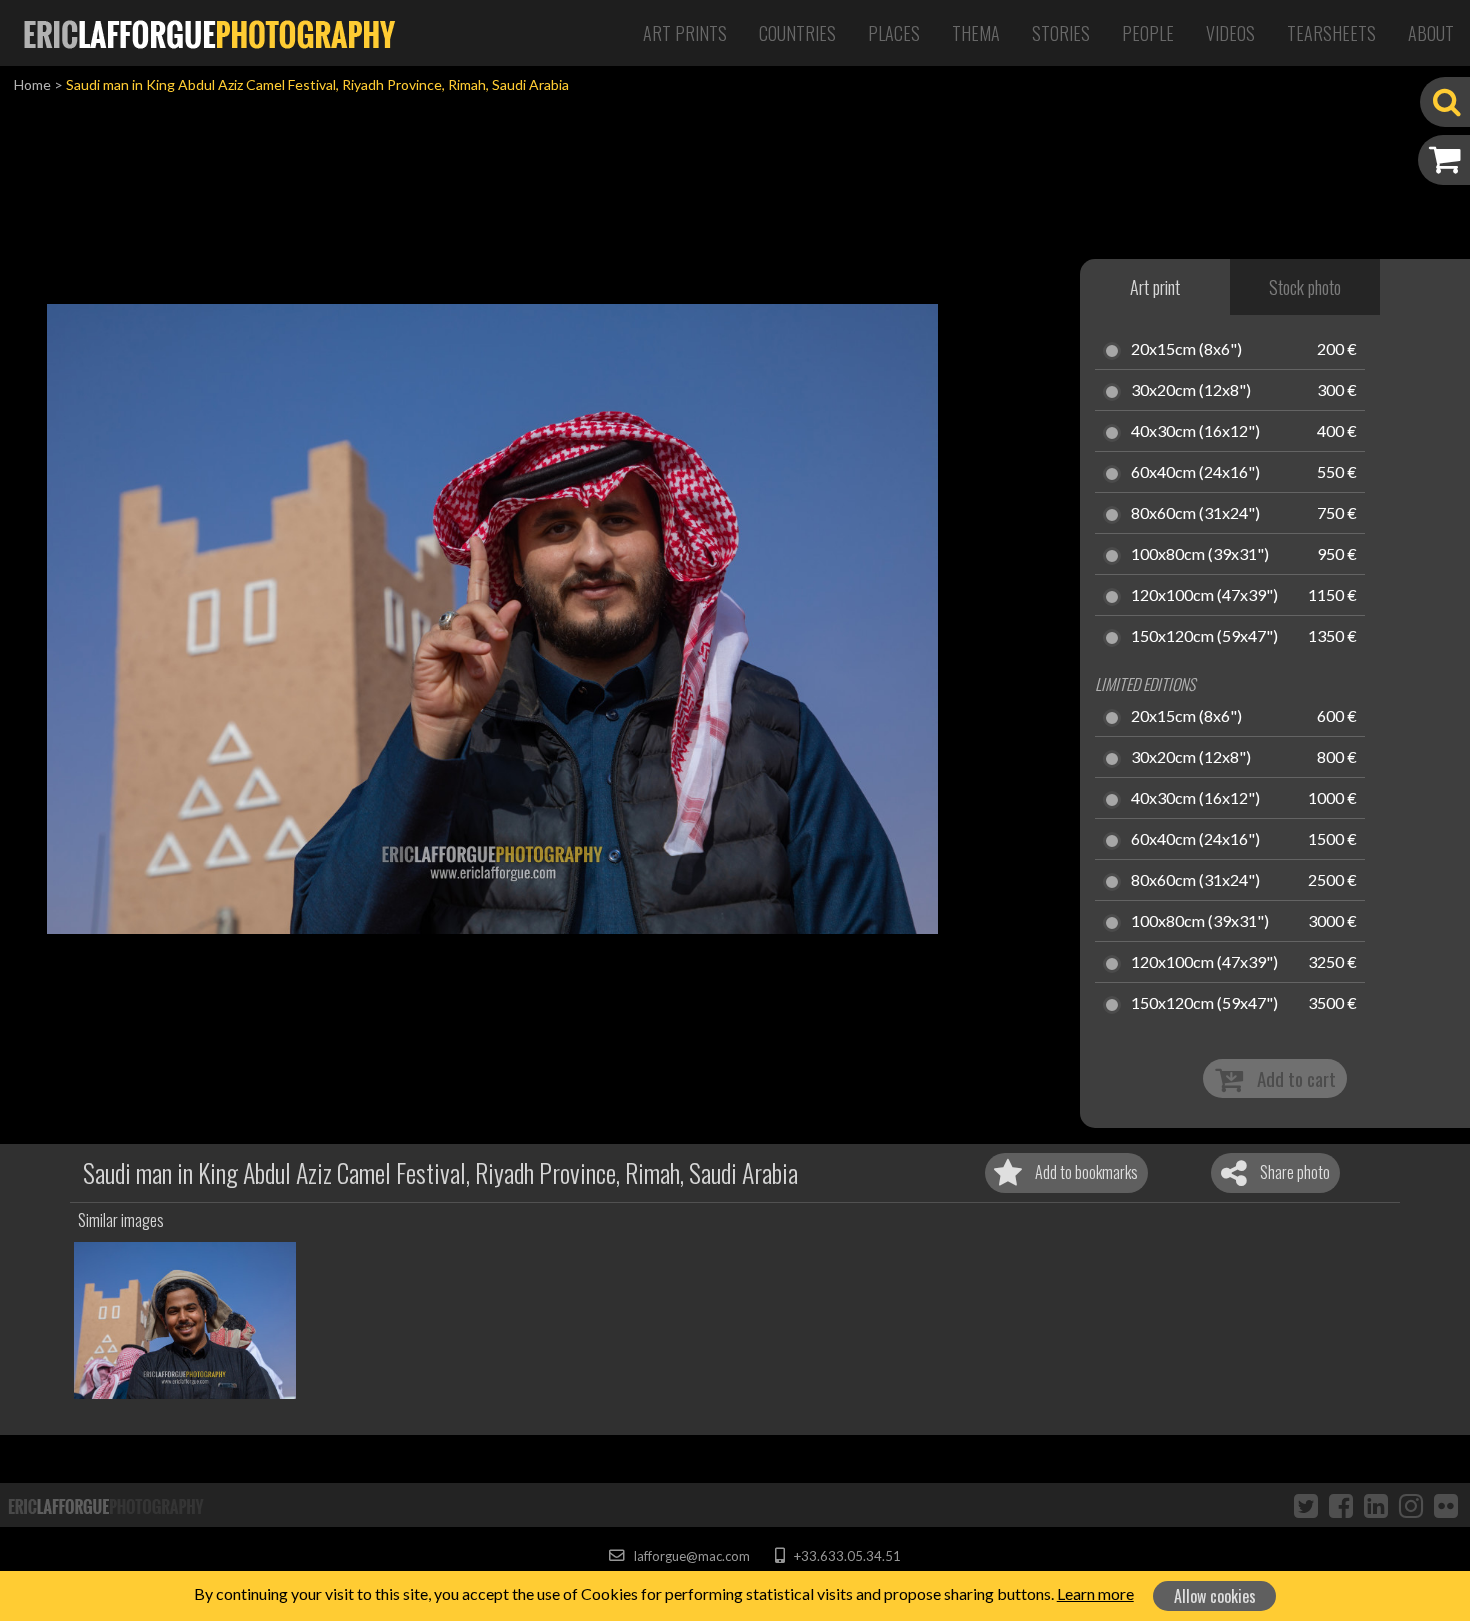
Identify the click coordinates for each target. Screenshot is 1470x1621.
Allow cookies (1215, 1596)
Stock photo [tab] (1305, 287)
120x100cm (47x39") (1204, 596)
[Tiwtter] (1306, 1505)
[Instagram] (1411, 1505)
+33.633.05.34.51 (845, 1556)
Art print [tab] (1155, 287)
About (1431, 33)
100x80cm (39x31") (1200, 555)
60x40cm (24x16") (1195, 473)
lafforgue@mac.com (690, 1556)
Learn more (1095, 1593)
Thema (976, 33)
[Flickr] (1446, 1505)
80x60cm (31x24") (1195, 514)
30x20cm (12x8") (1191, 391)
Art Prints (685, 33)
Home (32, 84)
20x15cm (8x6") (1186, 350)
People (1148, 33)
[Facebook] (1341, 1505)
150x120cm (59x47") (1204, 637)
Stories (1061, 33)
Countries (797, 33)
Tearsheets (1331, 33)
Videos (1230, 33)
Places (894, 33)
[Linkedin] (1376, 1505)
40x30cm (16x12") (1195, 432)
